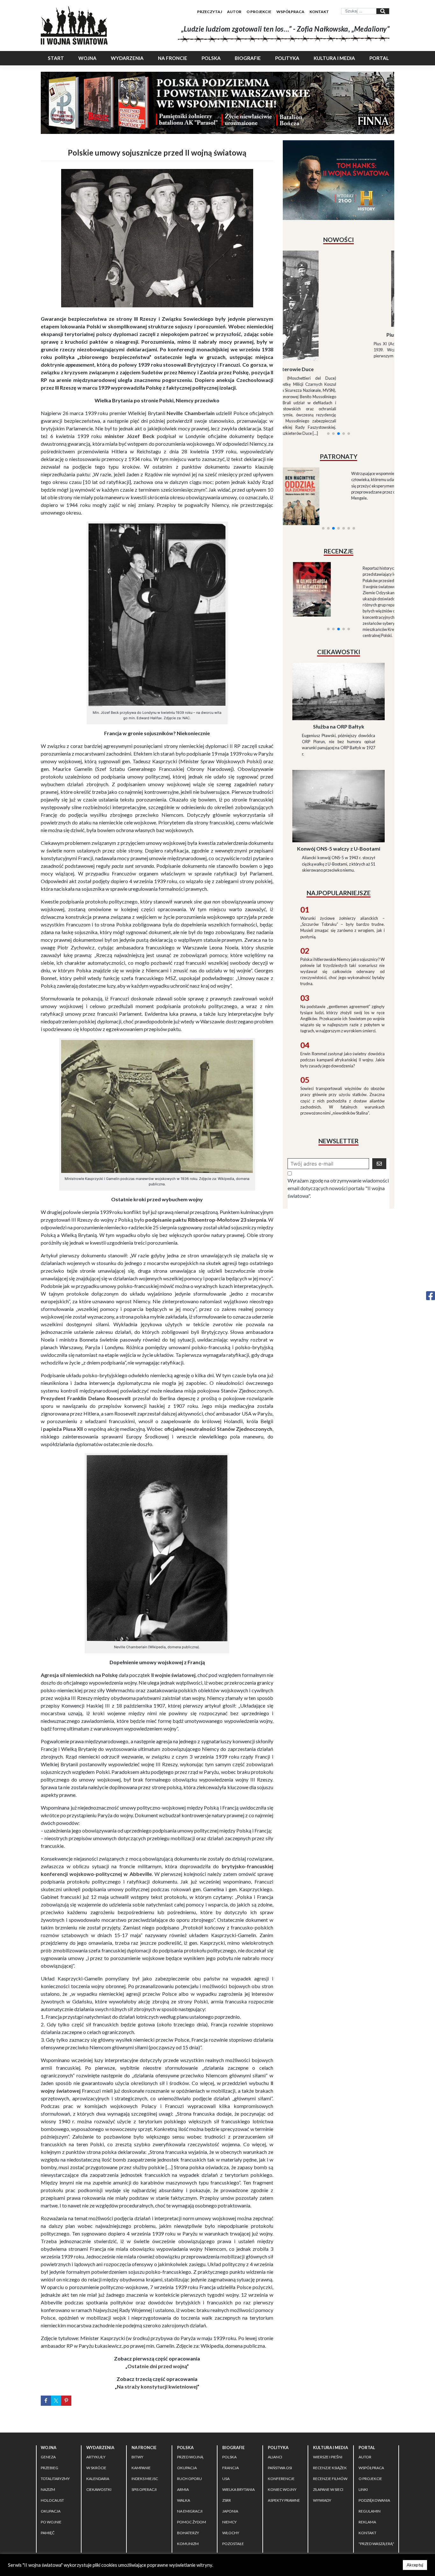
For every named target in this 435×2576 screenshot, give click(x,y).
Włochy (231, 2533)
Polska (211, 58)
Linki (363, 2489)
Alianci (275, 2457)
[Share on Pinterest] (66, 2401)
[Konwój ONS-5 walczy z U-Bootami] (339, 757)
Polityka (287, 58)
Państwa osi (280, 2468)
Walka (184, 2500)
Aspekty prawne (284, 2500)
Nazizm (48, 2489)
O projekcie (259, 12)
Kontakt (319, 12)
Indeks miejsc (145, 2479)
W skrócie (96, 2468)
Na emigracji (190, 2511)
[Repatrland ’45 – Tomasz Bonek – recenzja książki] (366, 526)
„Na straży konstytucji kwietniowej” (157, 2386)
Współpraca (290, 12)
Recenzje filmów (330, 2479)
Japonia (230, 2511)
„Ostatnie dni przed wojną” (157, 2366)
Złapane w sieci (328, 2489)
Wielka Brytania (239, 2489)
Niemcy (229, 2522)
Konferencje (281, 2479)
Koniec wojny (282, 2489)
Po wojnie (51, 2522)
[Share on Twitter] (56, 2401)
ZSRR (227, 2500)
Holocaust (52, 2500)
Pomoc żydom (192, 2522)
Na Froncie (173, 58)
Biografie (248, 58)
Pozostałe (233, 2544)
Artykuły (96, 2457)
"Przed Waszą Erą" (376, 2544)
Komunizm (188, 2544)
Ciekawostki (99, 2489)
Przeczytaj (210, 12)
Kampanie (141, 2468)
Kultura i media (334, 58)
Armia (183, 2489)
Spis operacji (144, 2489)
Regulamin (370, 2511)
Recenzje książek (330, 2468)
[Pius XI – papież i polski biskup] (339, 289)
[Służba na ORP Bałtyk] (339, 642)
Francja (231, 2468)
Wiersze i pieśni (328, 2457)
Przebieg (50, 2468)
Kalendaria (98, 2479)
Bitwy (137, 2457)
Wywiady (322, 2500)
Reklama (367, 2522)
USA (226, 2479)
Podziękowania (374, 2500)
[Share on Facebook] (46, 2401)
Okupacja (51, 2511)
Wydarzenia (127, 58)
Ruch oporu (189, 2479)
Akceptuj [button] (415, 2565)
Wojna (87, 58)
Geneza (48, 2457)
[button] (328, 369)
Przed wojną (190, 2457)
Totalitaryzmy (55, 2479)
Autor (234, 12)
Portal (379, 58)
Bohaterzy (188, 2533)
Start (56, 58)
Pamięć (48, 2533)
